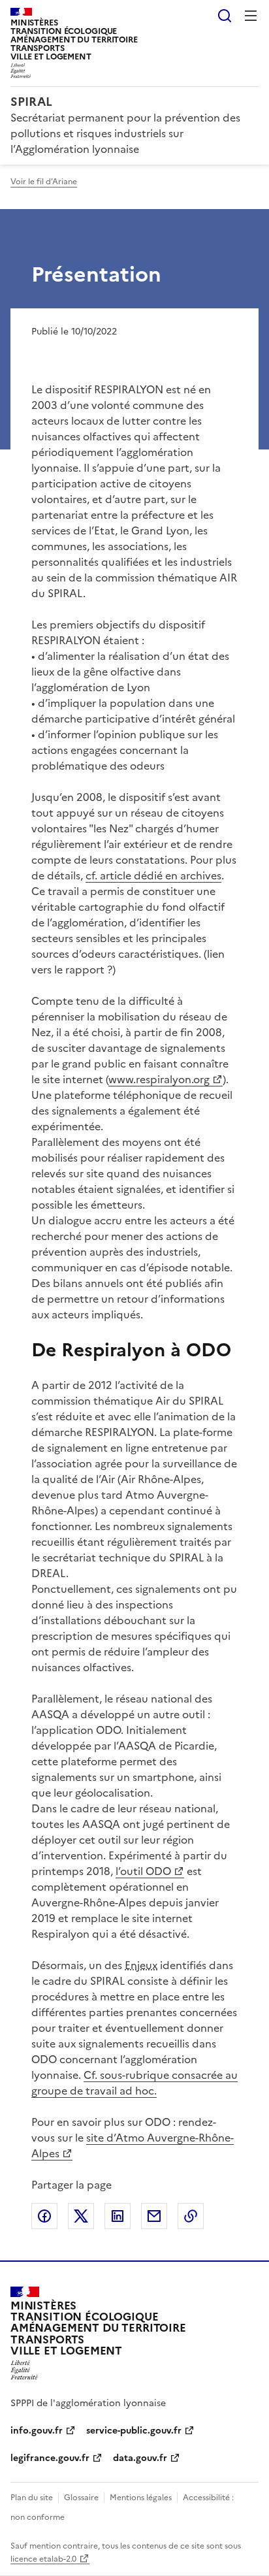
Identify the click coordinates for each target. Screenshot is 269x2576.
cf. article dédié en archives (153, 875)
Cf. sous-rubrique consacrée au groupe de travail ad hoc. (134, 2083)
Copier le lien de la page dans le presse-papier (191, 2216)
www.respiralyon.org (159, 1079)
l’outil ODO (143, 1871)
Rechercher (225, 16)
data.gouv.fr (140, 2458)
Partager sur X (81, 2216)
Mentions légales (141, 2498)
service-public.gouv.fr (134, 2431)
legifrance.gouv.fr (50, 2458)
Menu (251, 16)
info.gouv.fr (37, 2431)
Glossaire (81, 2498)
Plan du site (32, 2498)
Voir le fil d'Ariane (44, 182)
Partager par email (154, 2216)
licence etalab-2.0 (43, 2559)
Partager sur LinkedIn (118, 2216)
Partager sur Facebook (44, 2216)
